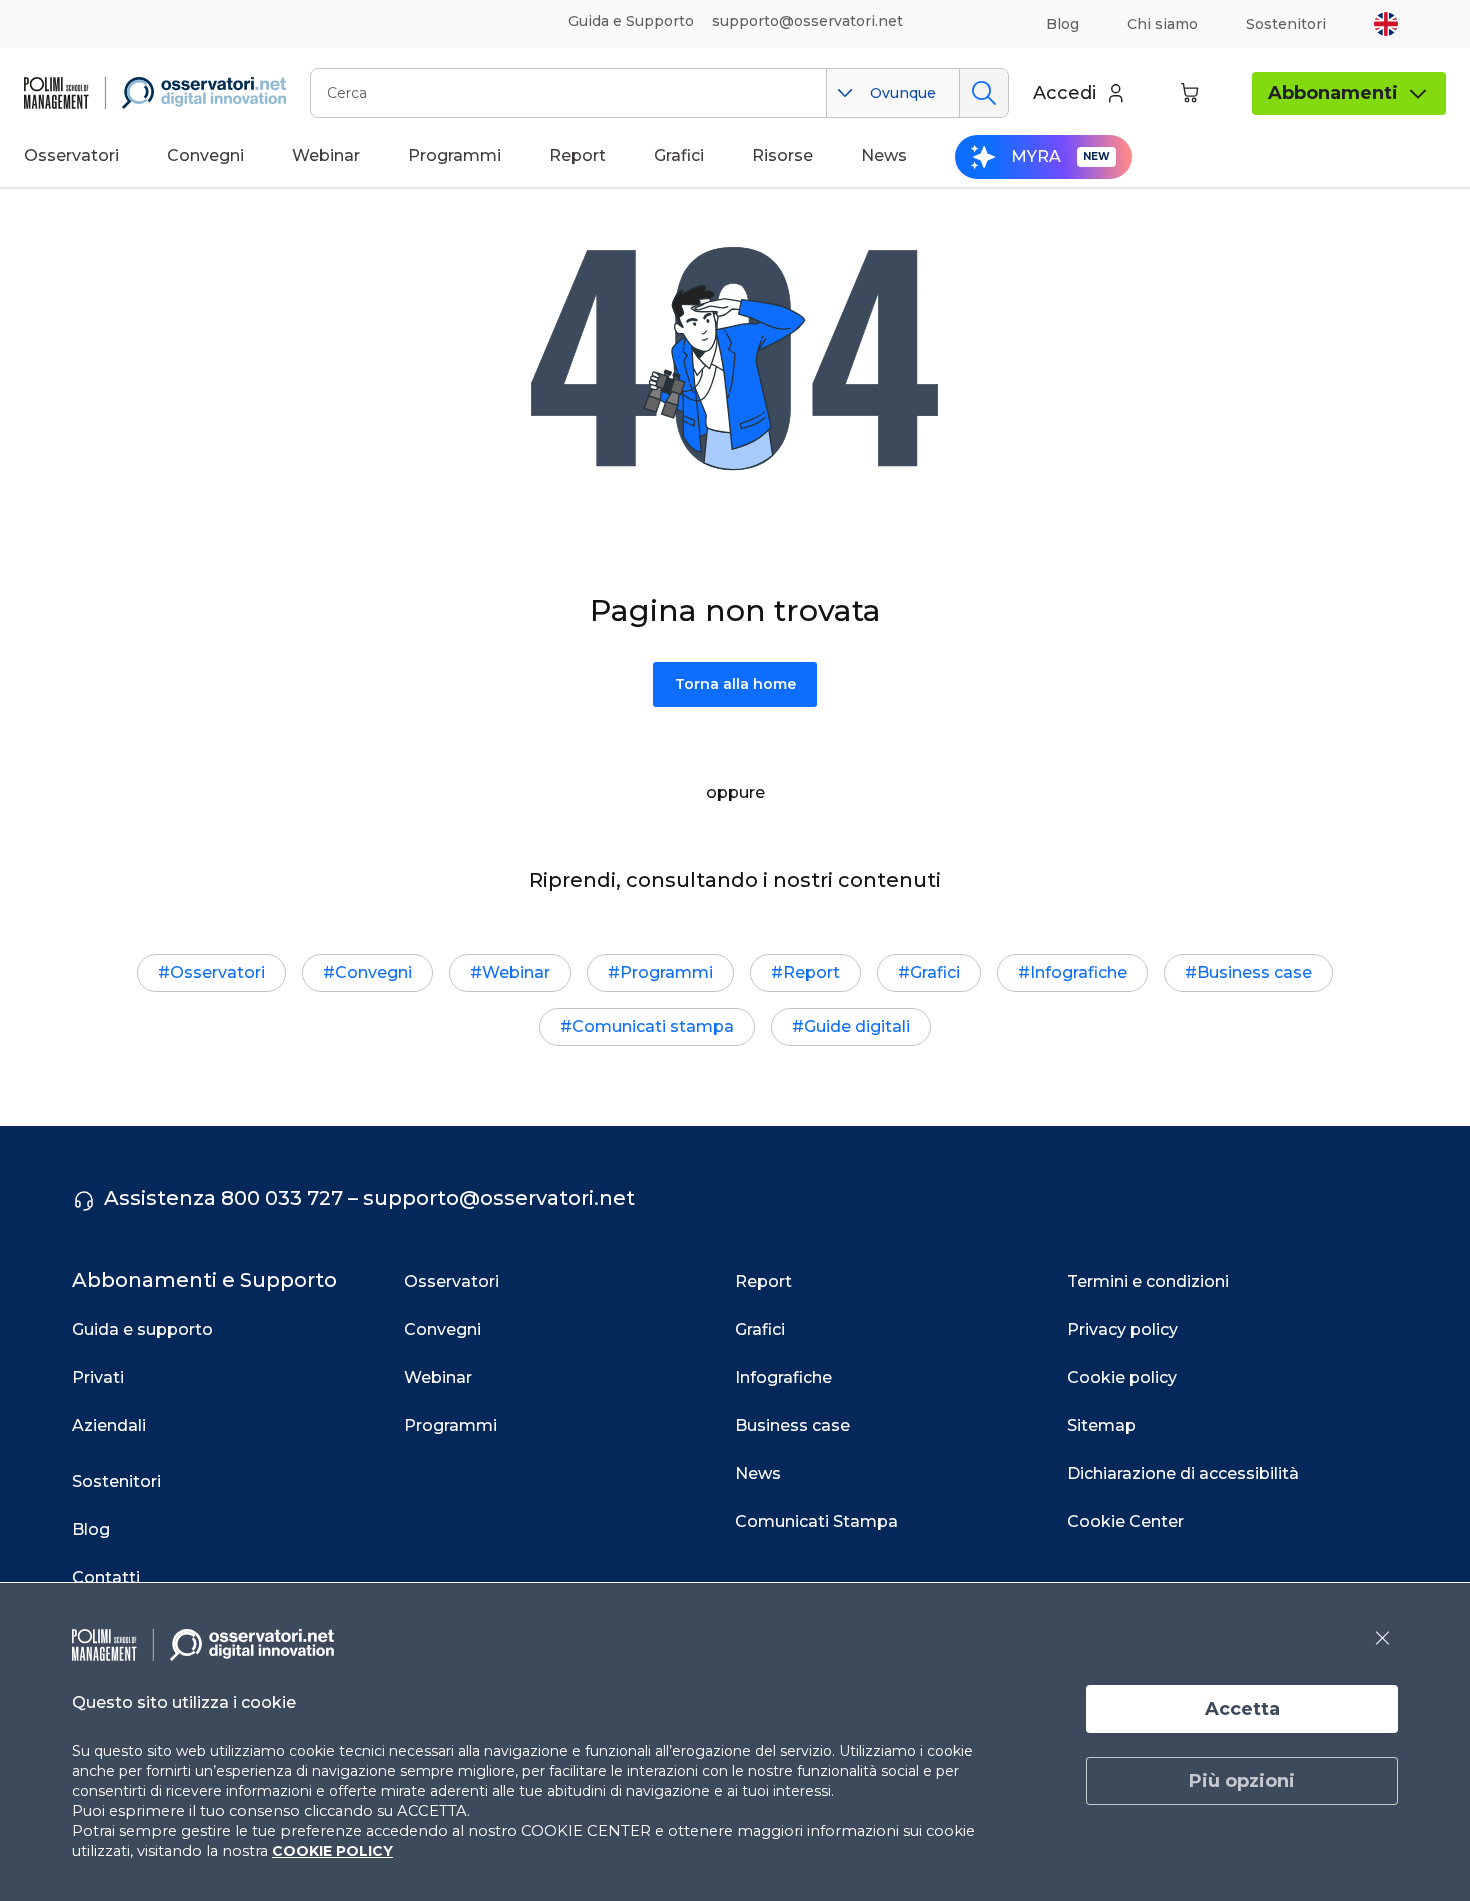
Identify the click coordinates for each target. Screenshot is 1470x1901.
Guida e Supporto (631, 21)
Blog (1062, 24)
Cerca (983, 93)
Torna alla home (735, 684)
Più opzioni (1242, 1781)
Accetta (1242, 1709)
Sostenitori (1286, 24)
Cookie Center (1125, 1521)
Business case (1254, 972)
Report (811, 972)
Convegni (373, 972)
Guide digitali (857, 1026)
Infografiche (1078, 972)
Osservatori (217, 972)
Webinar (516, 972)
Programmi (666, 972)
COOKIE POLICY (332, 1851)
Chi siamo (1162, 24)
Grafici (935, 972)
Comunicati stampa (653, 1026)
